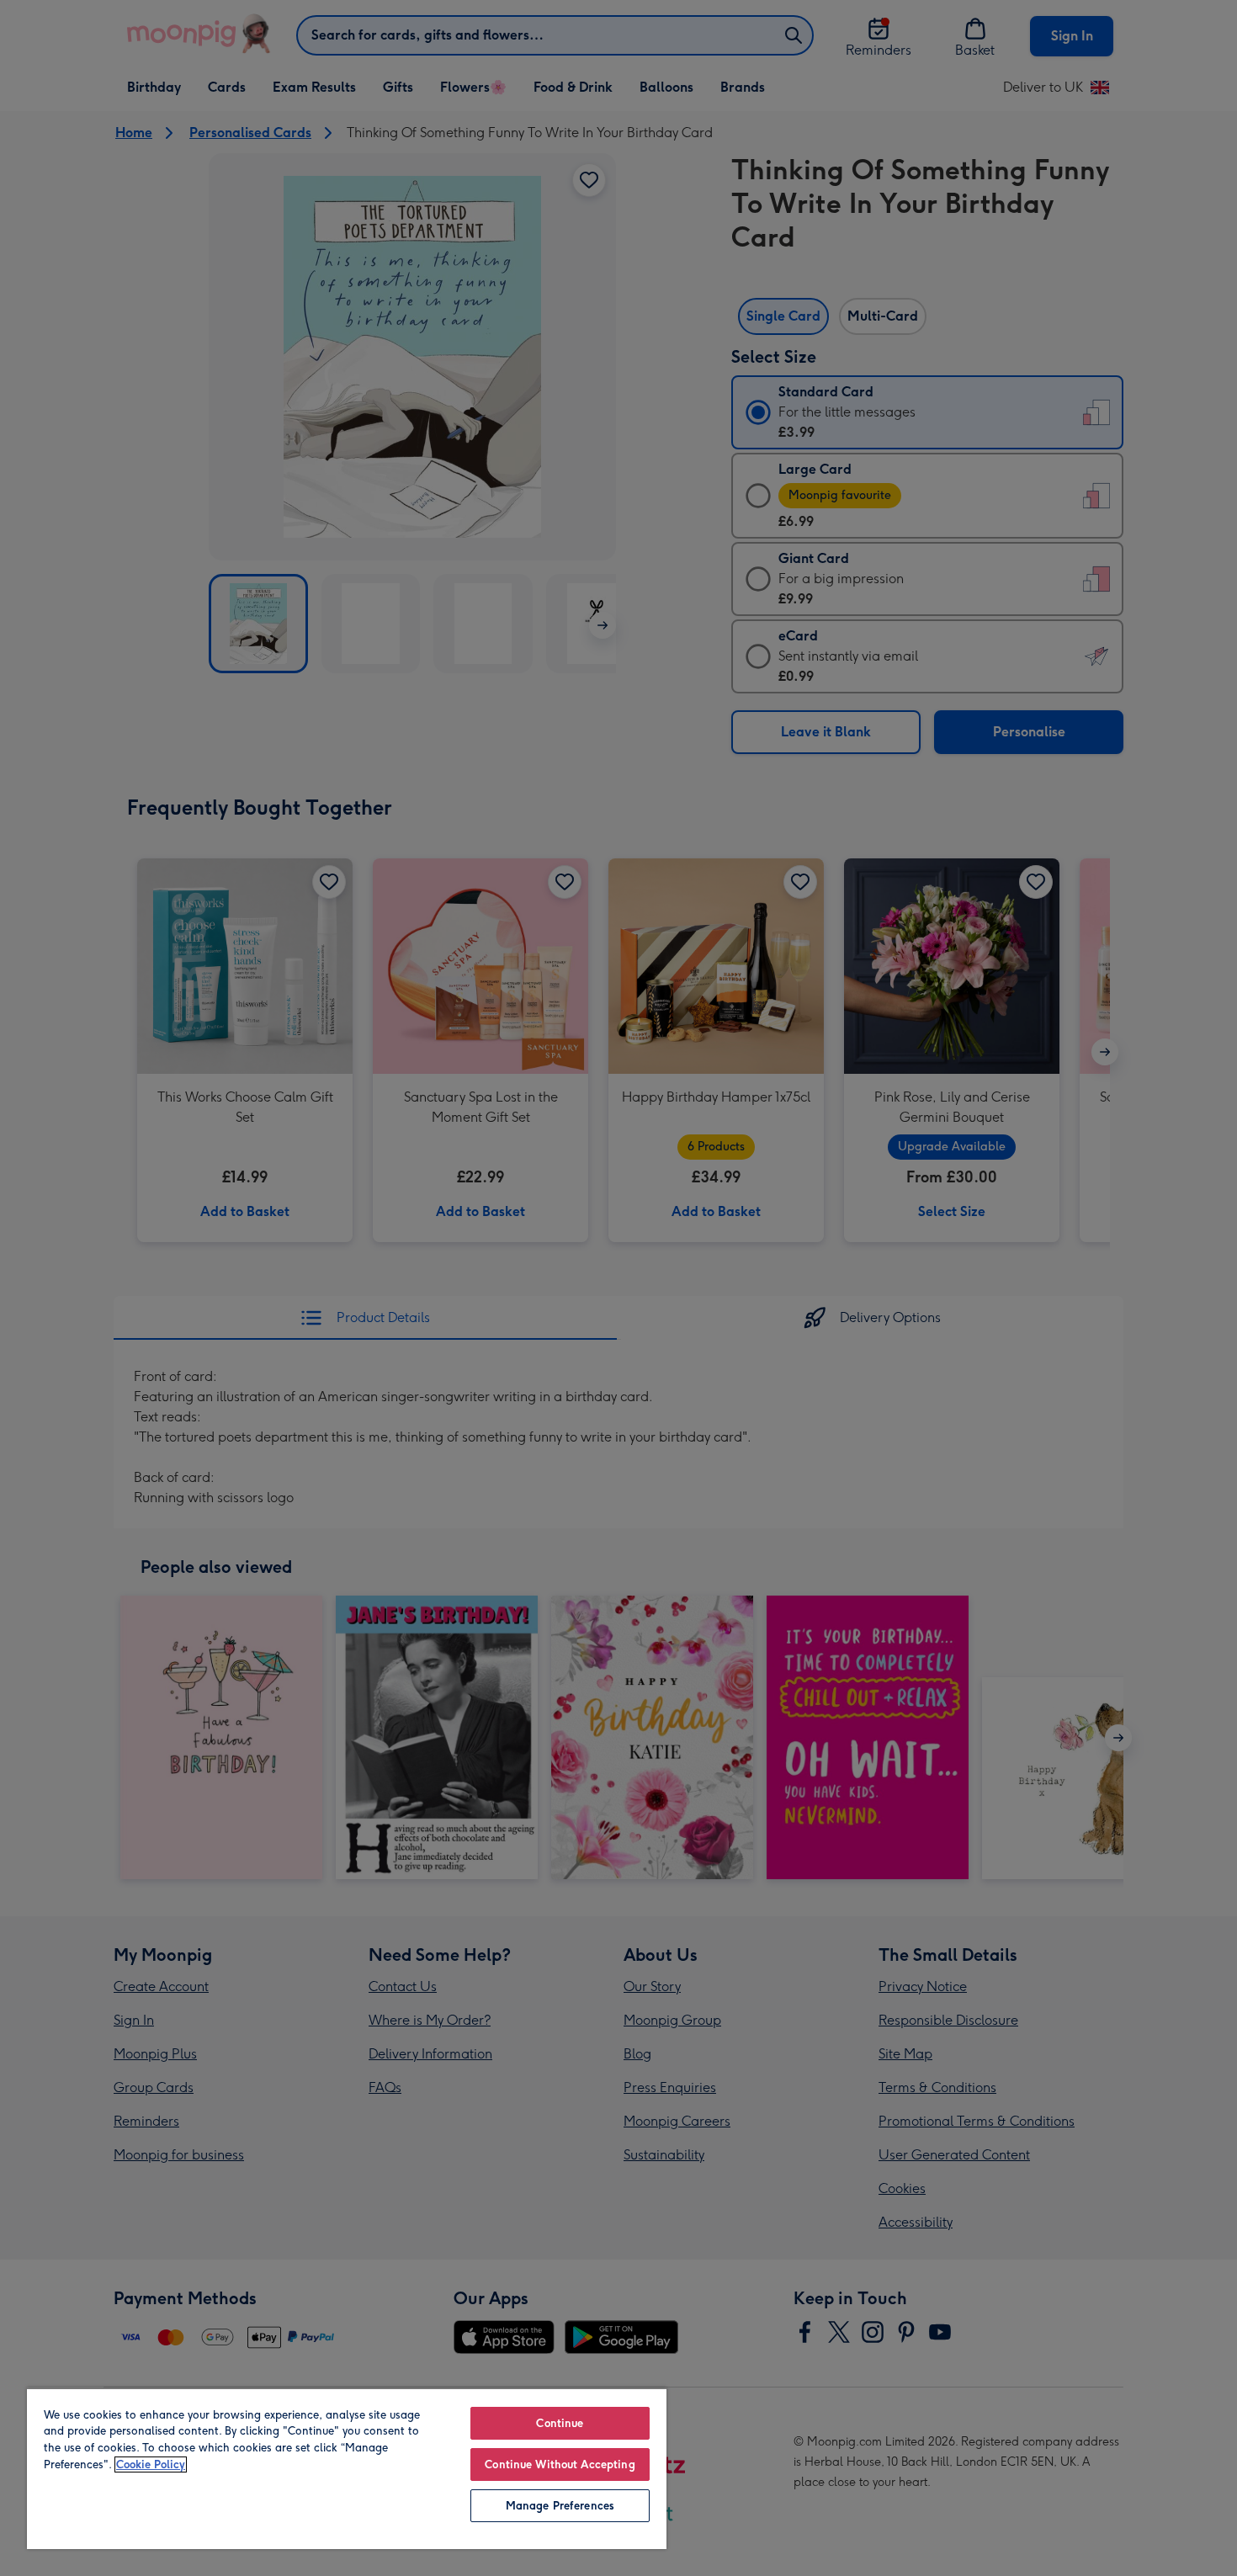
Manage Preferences (560, 2506)
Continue (560, 2423)
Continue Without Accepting (560, 2464)
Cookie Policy (151, 2464)
